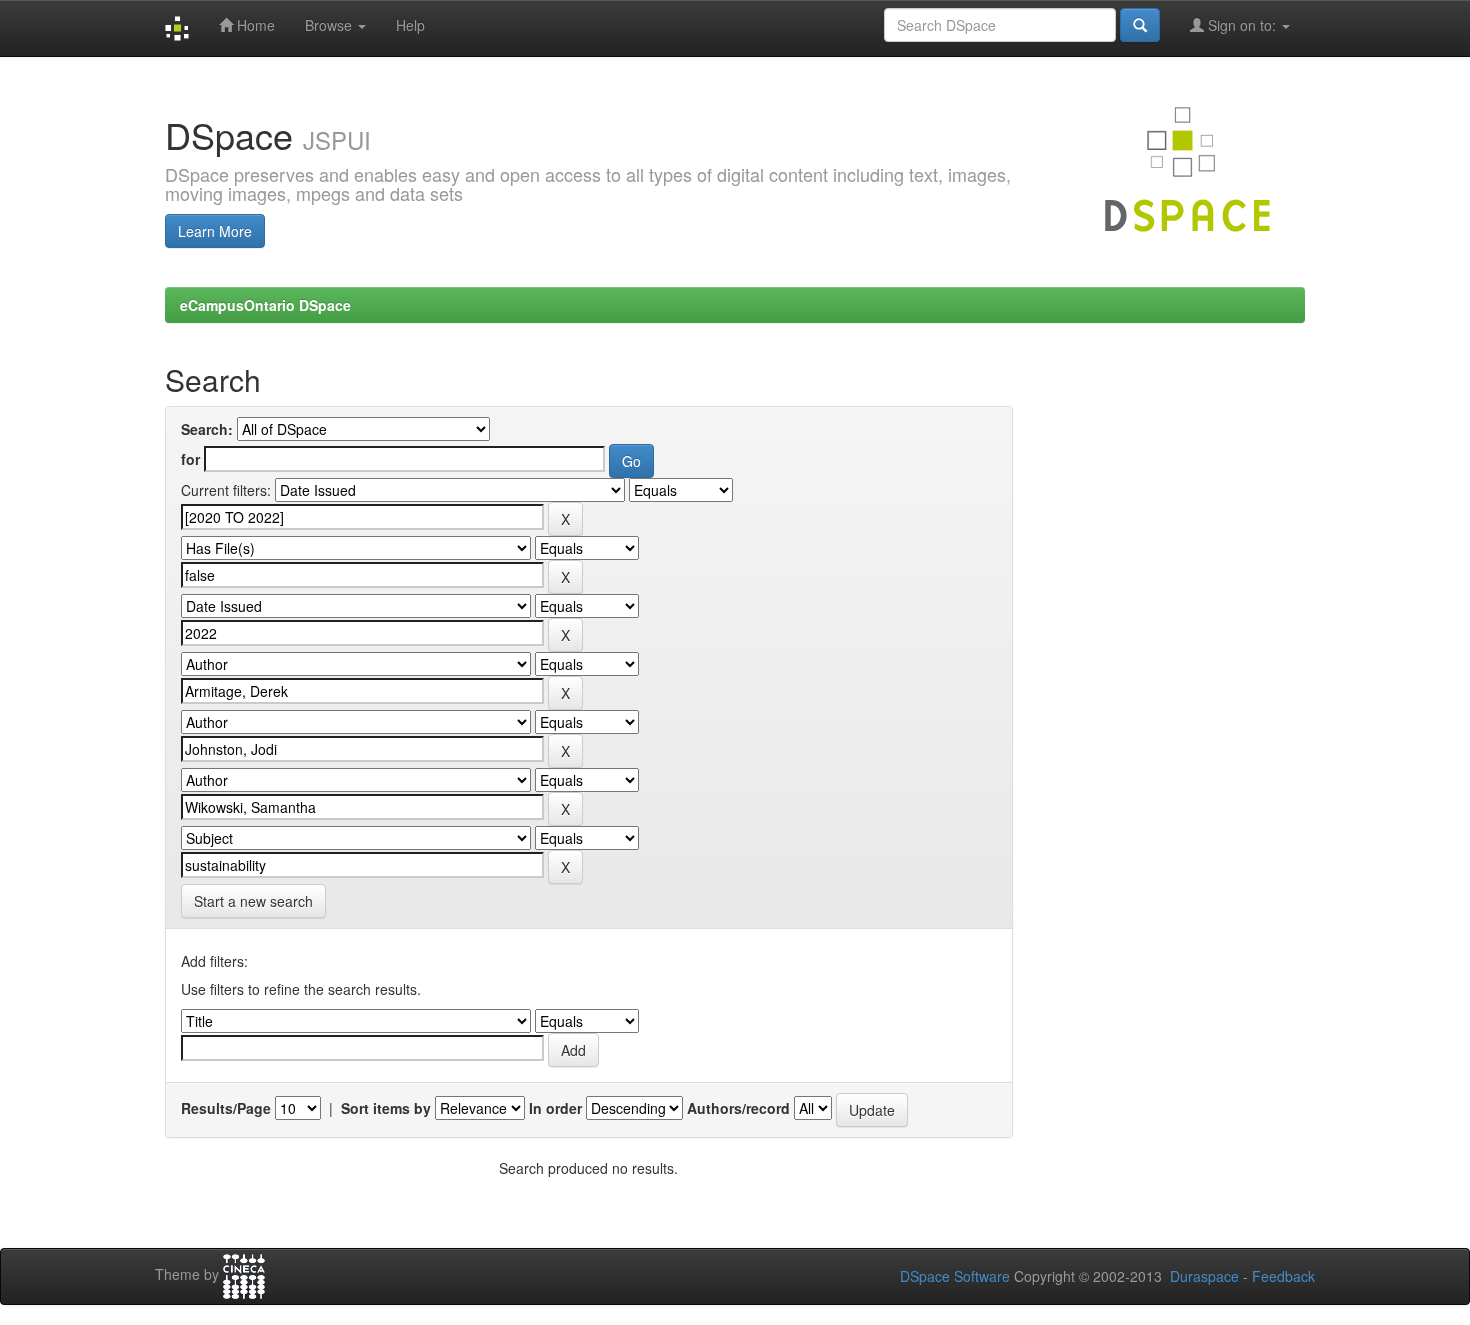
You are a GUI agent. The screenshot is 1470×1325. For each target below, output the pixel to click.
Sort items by (386, 1108)
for (190, 459)
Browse (330, 25)
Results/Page (226, 1108)
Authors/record (738, 1108)
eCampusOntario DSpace (265, 305)
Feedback (1283, 1276)
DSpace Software (955, 1276)
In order (555, 1108)
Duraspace (1204, 1276)
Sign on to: (1242, 25)
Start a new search (253, 901)
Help (410, 25)
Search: (207, 429)
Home (254, 25)
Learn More (215, 231)
